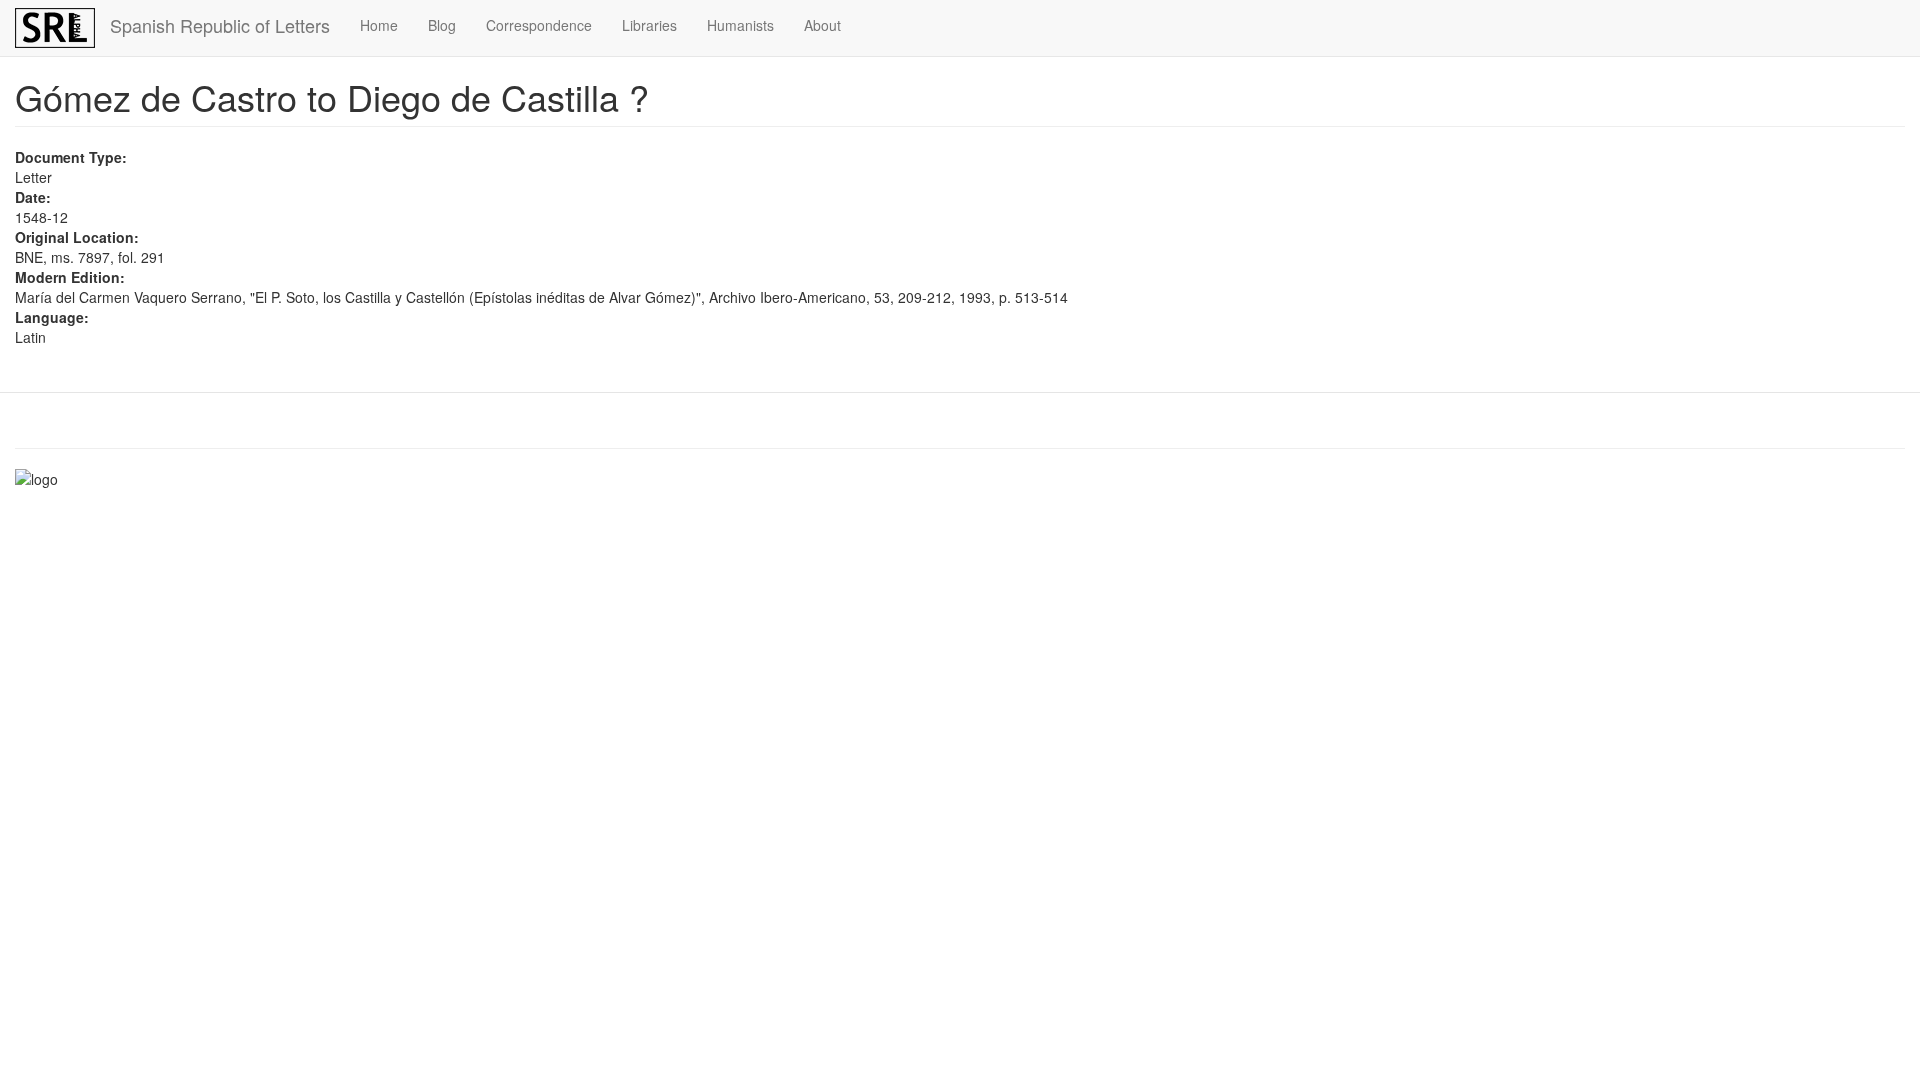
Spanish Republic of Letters (220, 25)
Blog (442, 25)
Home (379, 25)
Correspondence (539, 25)
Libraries (649, 25)
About (822, 25)
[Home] (62, 28)
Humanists (740, 25)
